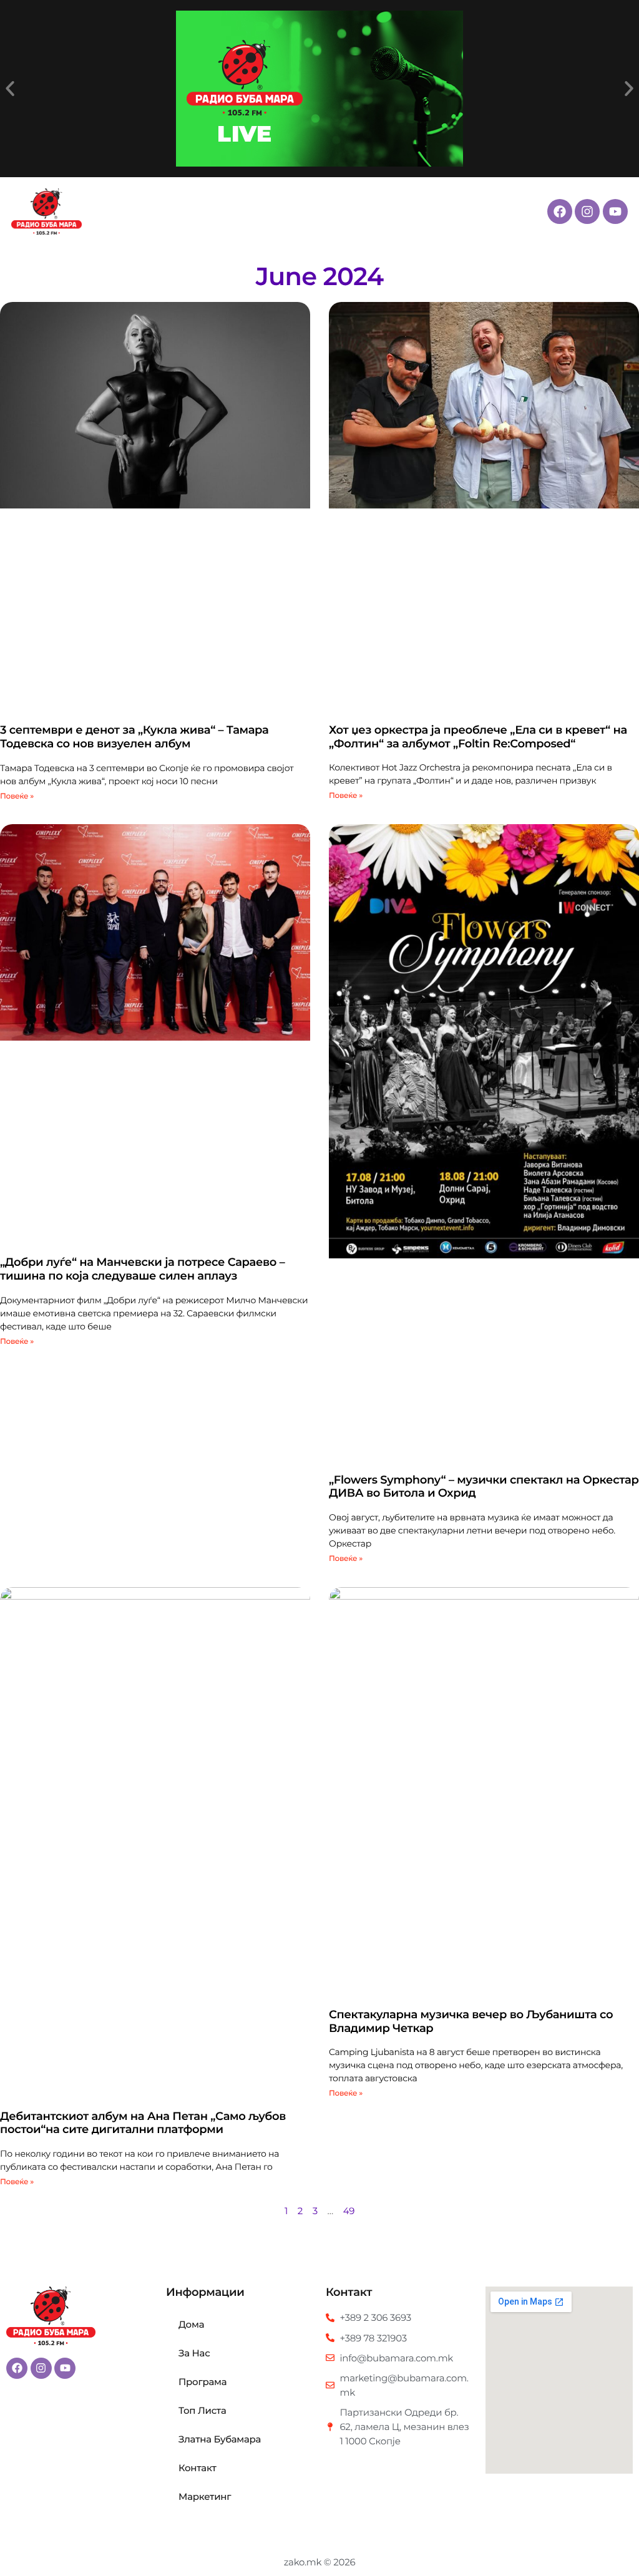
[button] (10, 89)
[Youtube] (615, 211)
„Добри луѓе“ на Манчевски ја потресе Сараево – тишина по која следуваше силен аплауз (142, 1269)
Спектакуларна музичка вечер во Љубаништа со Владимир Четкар (471, 2021)
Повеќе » (17, 796)
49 (349, 2211)
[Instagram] (587, 211)
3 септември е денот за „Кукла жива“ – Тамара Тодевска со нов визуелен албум (134, 737)
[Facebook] (560, 211)
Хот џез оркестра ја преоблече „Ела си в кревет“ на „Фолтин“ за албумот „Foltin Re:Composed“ (478, 737)
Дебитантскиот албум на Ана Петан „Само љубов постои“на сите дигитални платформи (143, 2123)
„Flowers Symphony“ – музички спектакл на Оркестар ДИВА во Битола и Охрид (484, 1487)
